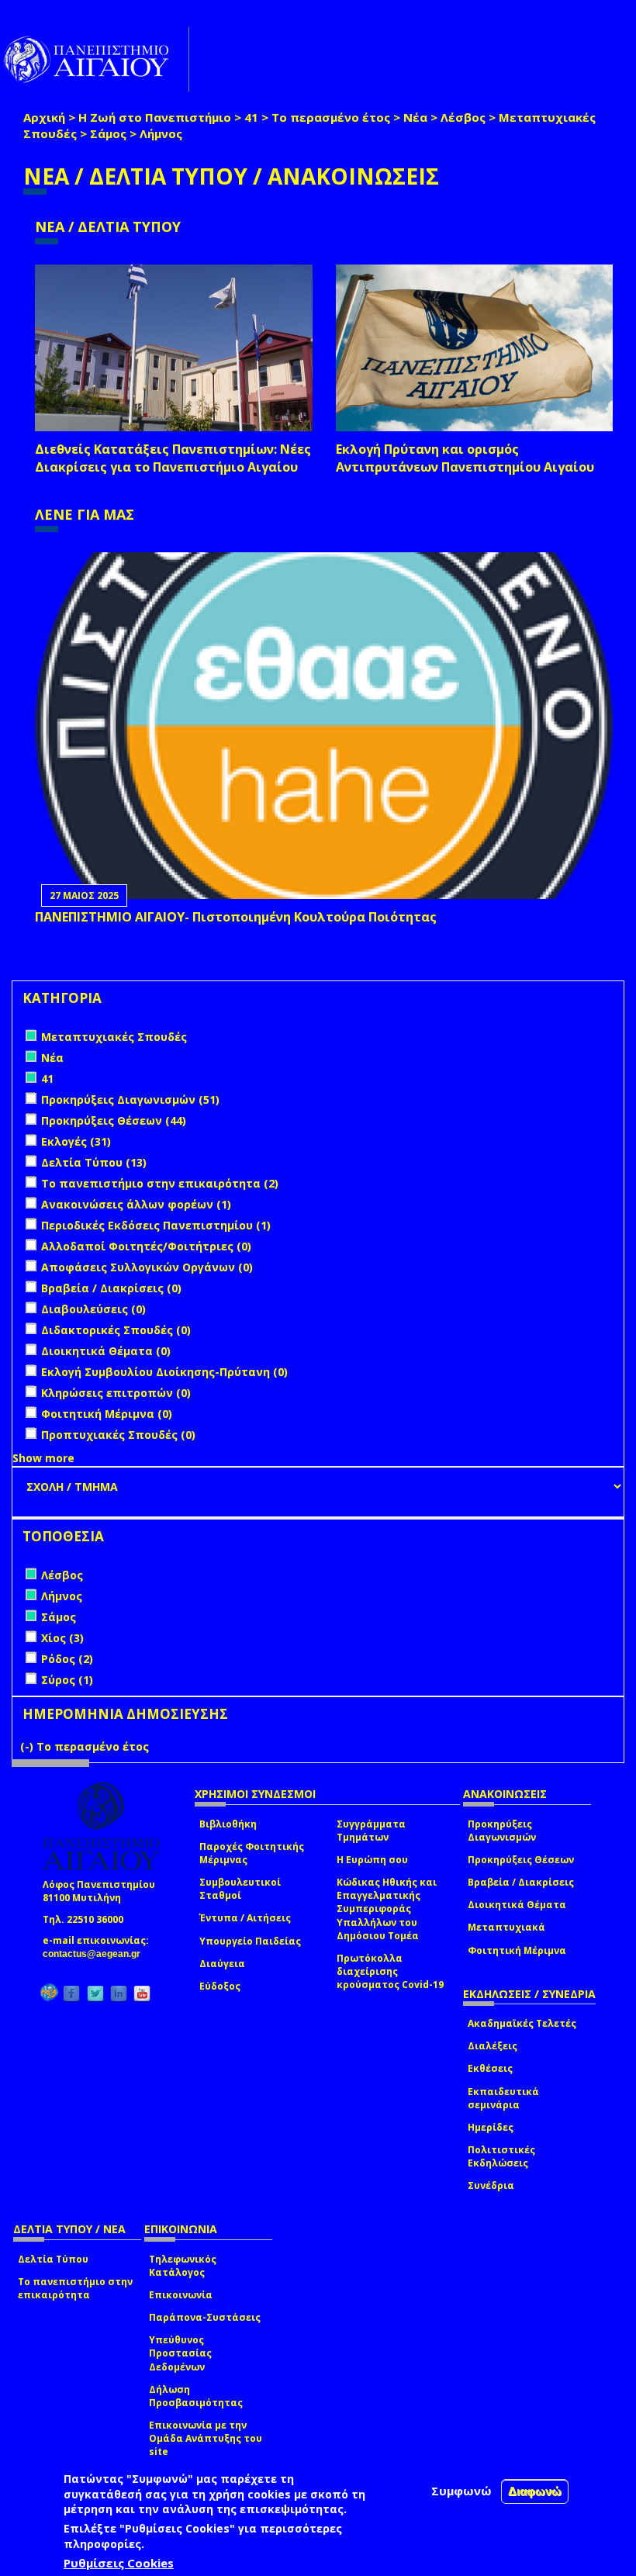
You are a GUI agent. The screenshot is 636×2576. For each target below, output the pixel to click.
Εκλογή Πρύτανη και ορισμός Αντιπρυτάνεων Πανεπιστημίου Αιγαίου (465, 458)
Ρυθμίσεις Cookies (119, 2563)
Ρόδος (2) (67, 1659)
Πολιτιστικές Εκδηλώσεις (501, 2156)
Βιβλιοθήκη (228, 1824)
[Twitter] (95, 1993)
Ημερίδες (491, 2127)
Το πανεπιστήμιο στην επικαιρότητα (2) (160, 1183)
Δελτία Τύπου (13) (94, 1162)
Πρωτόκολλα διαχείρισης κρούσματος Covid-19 (390, 1971)
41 (251, 117)
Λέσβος (463, 117)
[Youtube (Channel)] (142, 1993)
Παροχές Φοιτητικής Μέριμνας (252, 1853)
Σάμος (108, 133)
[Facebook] (71, 1993)
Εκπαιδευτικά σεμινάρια (503, 2098)
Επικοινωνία (181, 2295)
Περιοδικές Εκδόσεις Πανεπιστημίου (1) (156, 1225)
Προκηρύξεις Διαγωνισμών (502, 1831)
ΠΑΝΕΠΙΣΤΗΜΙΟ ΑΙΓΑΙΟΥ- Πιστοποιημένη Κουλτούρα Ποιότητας (236, 917)
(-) (28, 1746)
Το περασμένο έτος (331, 117)
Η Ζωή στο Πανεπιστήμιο (155, 117)
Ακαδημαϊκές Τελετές (522, 2023)
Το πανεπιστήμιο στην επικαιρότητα (75, 2288)
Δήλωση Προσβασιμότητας (196, 2396)
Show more (43, 1458)
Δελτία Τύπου (53, 2259)
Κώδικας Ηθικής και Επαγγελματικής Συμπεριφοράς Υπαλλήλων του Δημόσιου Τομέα (387, 1909)
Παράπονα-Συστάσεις (205, 2317)
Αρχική (44, 117)
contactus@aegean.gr (96, 1954)
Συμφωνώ (461, 2491)
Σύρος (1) (67, 1680)
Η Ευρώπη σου (372, 1860)
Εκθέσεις (490, 2068)
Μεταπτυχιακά (506, 1927)
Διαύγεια (222, 1964)
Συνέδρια (491, 2185)
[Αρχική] (95, 59)
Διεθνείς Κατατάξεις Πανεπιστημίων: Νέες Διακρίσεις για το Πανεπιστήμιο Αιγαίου (173, 458)
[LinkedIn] (119, 1993)
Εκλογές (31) (76, 1141)
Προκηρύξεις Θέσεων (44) (114, 1120)
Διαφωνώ (535, 2491)
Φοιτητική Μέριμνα (517, 1950)
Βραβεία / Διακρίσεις (521, 1882)
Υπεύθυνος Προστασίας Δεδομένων (180, 2353)
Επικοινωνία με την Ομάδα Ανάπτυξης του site (206, 2438)
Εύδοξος (220, 1986)
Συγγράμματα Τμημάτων (371, 1831)
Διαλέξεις (493, 2046)
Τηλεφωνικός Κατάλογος (183, 2266)
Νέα (415, 117)
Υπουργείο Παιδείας (250, 1941)
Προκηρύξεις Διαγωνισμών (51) (130, 1100)
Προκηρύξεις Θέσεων (521, 1860)
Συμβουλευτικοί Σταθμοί (240, 1889)
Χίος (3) (62, 1638)
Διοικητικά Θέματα (517, 1905)
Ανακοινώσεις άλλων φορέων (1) (136, 1204)
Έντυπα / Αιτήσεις (245, 1918)
